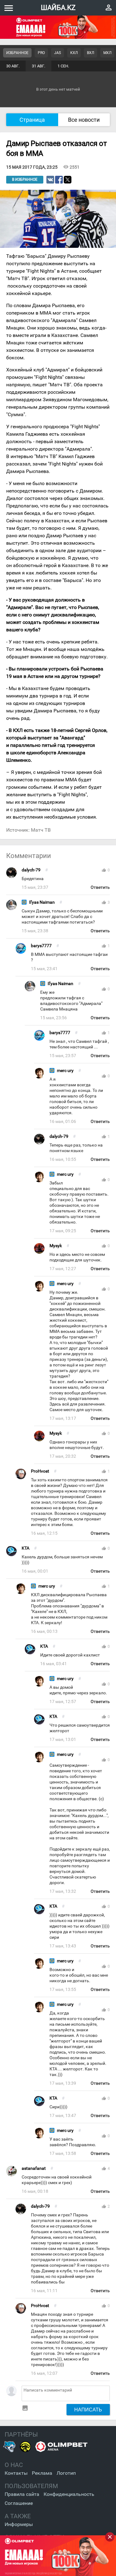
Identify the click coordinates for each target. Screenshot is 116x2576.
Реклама (42, 2473)
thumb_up (104, 870)
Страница (32, 120)
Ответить (100, 887)
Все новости (84, 120)
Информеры (19, 2524)
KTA (26, 1548)
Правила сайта (22, 2494)
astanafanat (34, 2168)
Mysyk (56, 1246)
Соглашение (19, 2503)
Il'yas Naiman (42, 902)
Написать (88, 2410)
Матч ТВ (41, 830)
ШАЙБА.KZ (58, 8)
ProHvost (40, 1471)
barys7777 (41, 946)
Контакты (16, 2473)
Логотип (66, 2473)
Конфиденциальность (69, 2494)
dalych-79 (31, 870)
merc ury (65, 1071)
